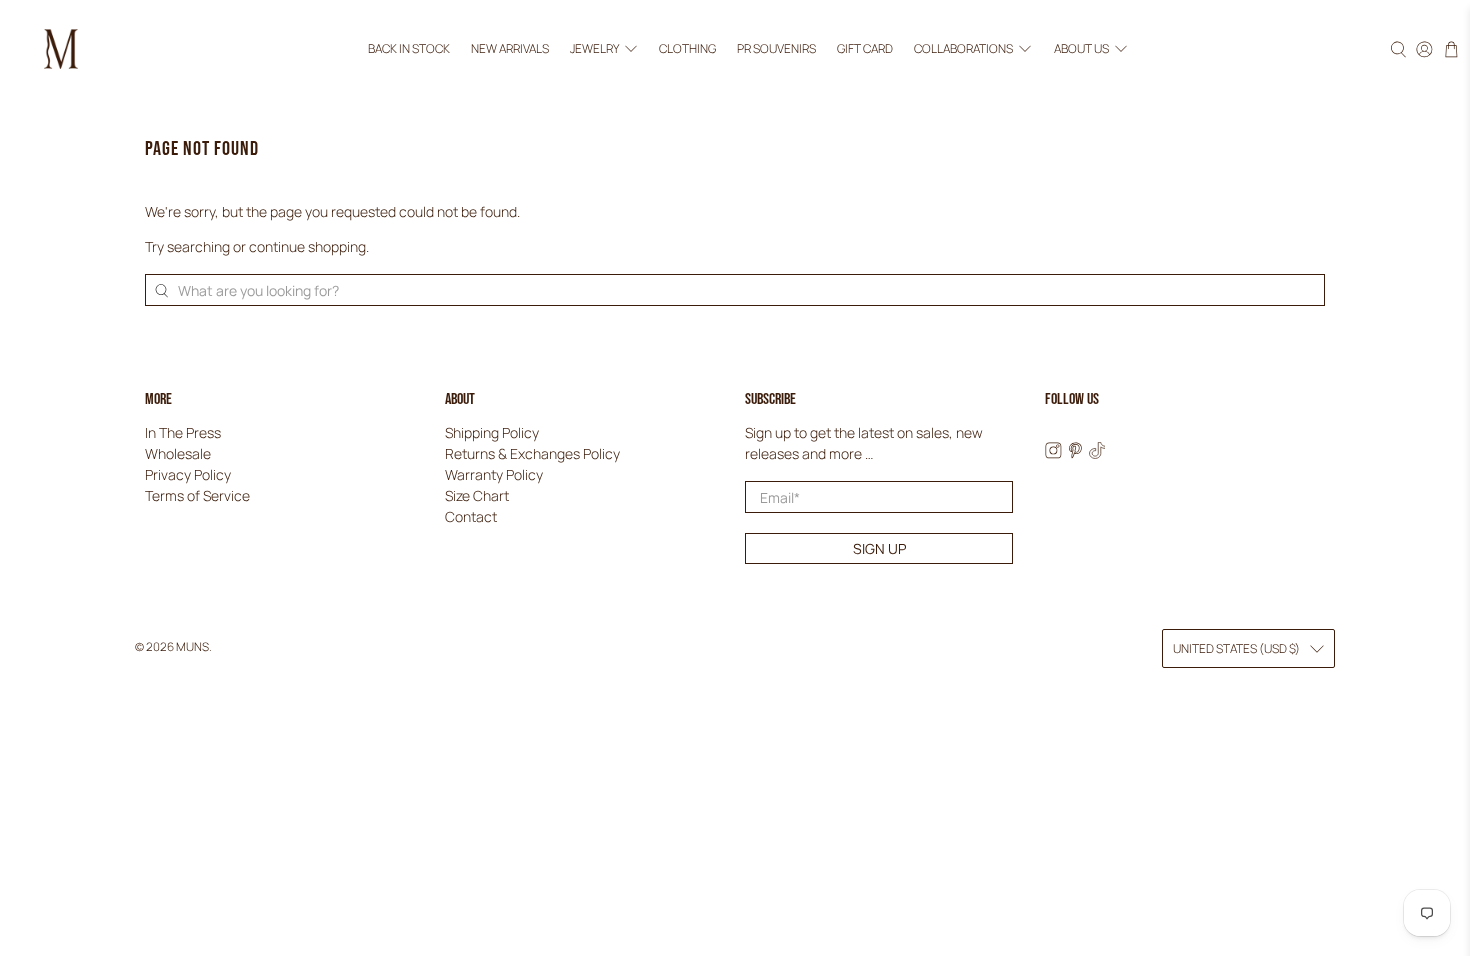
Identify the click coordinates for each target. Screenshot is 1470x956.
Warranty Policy (494, 474)
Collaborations (963, 48)
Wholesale (178, 453)
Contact (471, 516)
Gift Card (865, 48)
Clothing (687, 48)
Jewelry (594, 48)
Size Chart (477, 495)
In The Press (183, 432)
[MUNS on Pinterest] (1075, 453)
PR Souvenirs (776, 48)
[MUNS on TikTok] (1097, 453)
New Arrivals (510, 48)
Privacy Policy (188, 474)
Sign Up (879, 548)
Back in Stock (409, 48)
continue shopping (307, 246)
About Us (1081, 48)
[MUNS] (61, 49)
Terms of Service (197, 495)
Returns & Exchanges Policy (532, 453)
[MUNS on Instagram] (1053, 453)
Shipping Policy (492, 432)
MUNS (192, 646)
